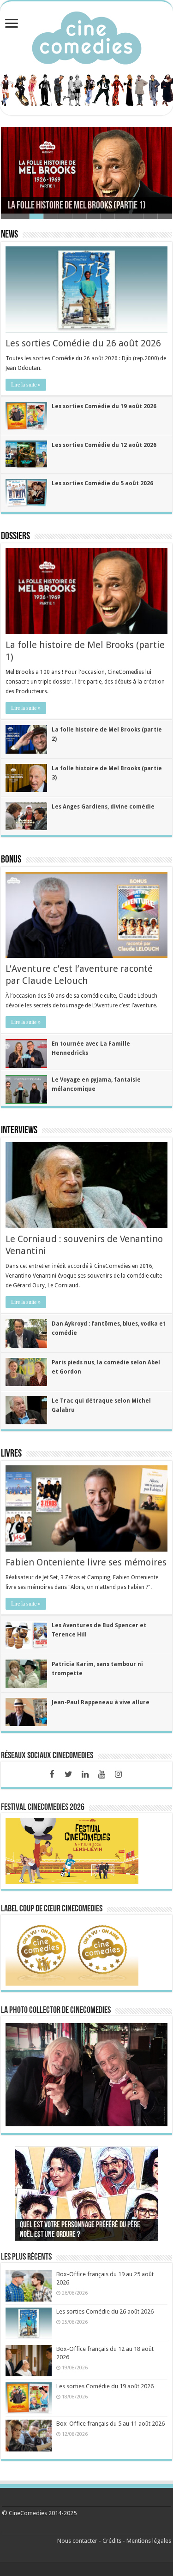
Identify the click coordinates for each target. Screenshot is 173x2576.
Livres (11, 1454)
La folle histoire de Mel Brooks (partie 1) (77, 206)
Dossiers (15, 537)
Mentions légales (149, 2541)
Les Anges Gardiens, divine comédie (103, 807)
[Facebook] (52, 1774)
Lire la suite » (26, 385)
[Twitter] (68, 1774)
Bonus (11, 860)
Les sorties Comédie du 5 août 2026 (102, 483)
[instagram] (118, 1774)
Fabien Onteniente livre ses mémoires (86, 1562)
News (9, 235)
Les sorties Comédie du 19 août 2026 (104, 406)
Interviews (19, 1131)
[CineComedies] (87, 36)
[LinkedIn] (85, 1774)
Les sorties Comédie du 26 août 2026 (83, 343)
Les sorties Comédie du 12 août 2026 (104, 445)
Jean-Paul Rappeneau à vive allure (101, 1702)
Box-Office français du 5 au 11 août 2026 (110, 2424)
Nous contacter (77, 2541)
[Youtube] (101, 1774)
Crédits (112, 2541)
